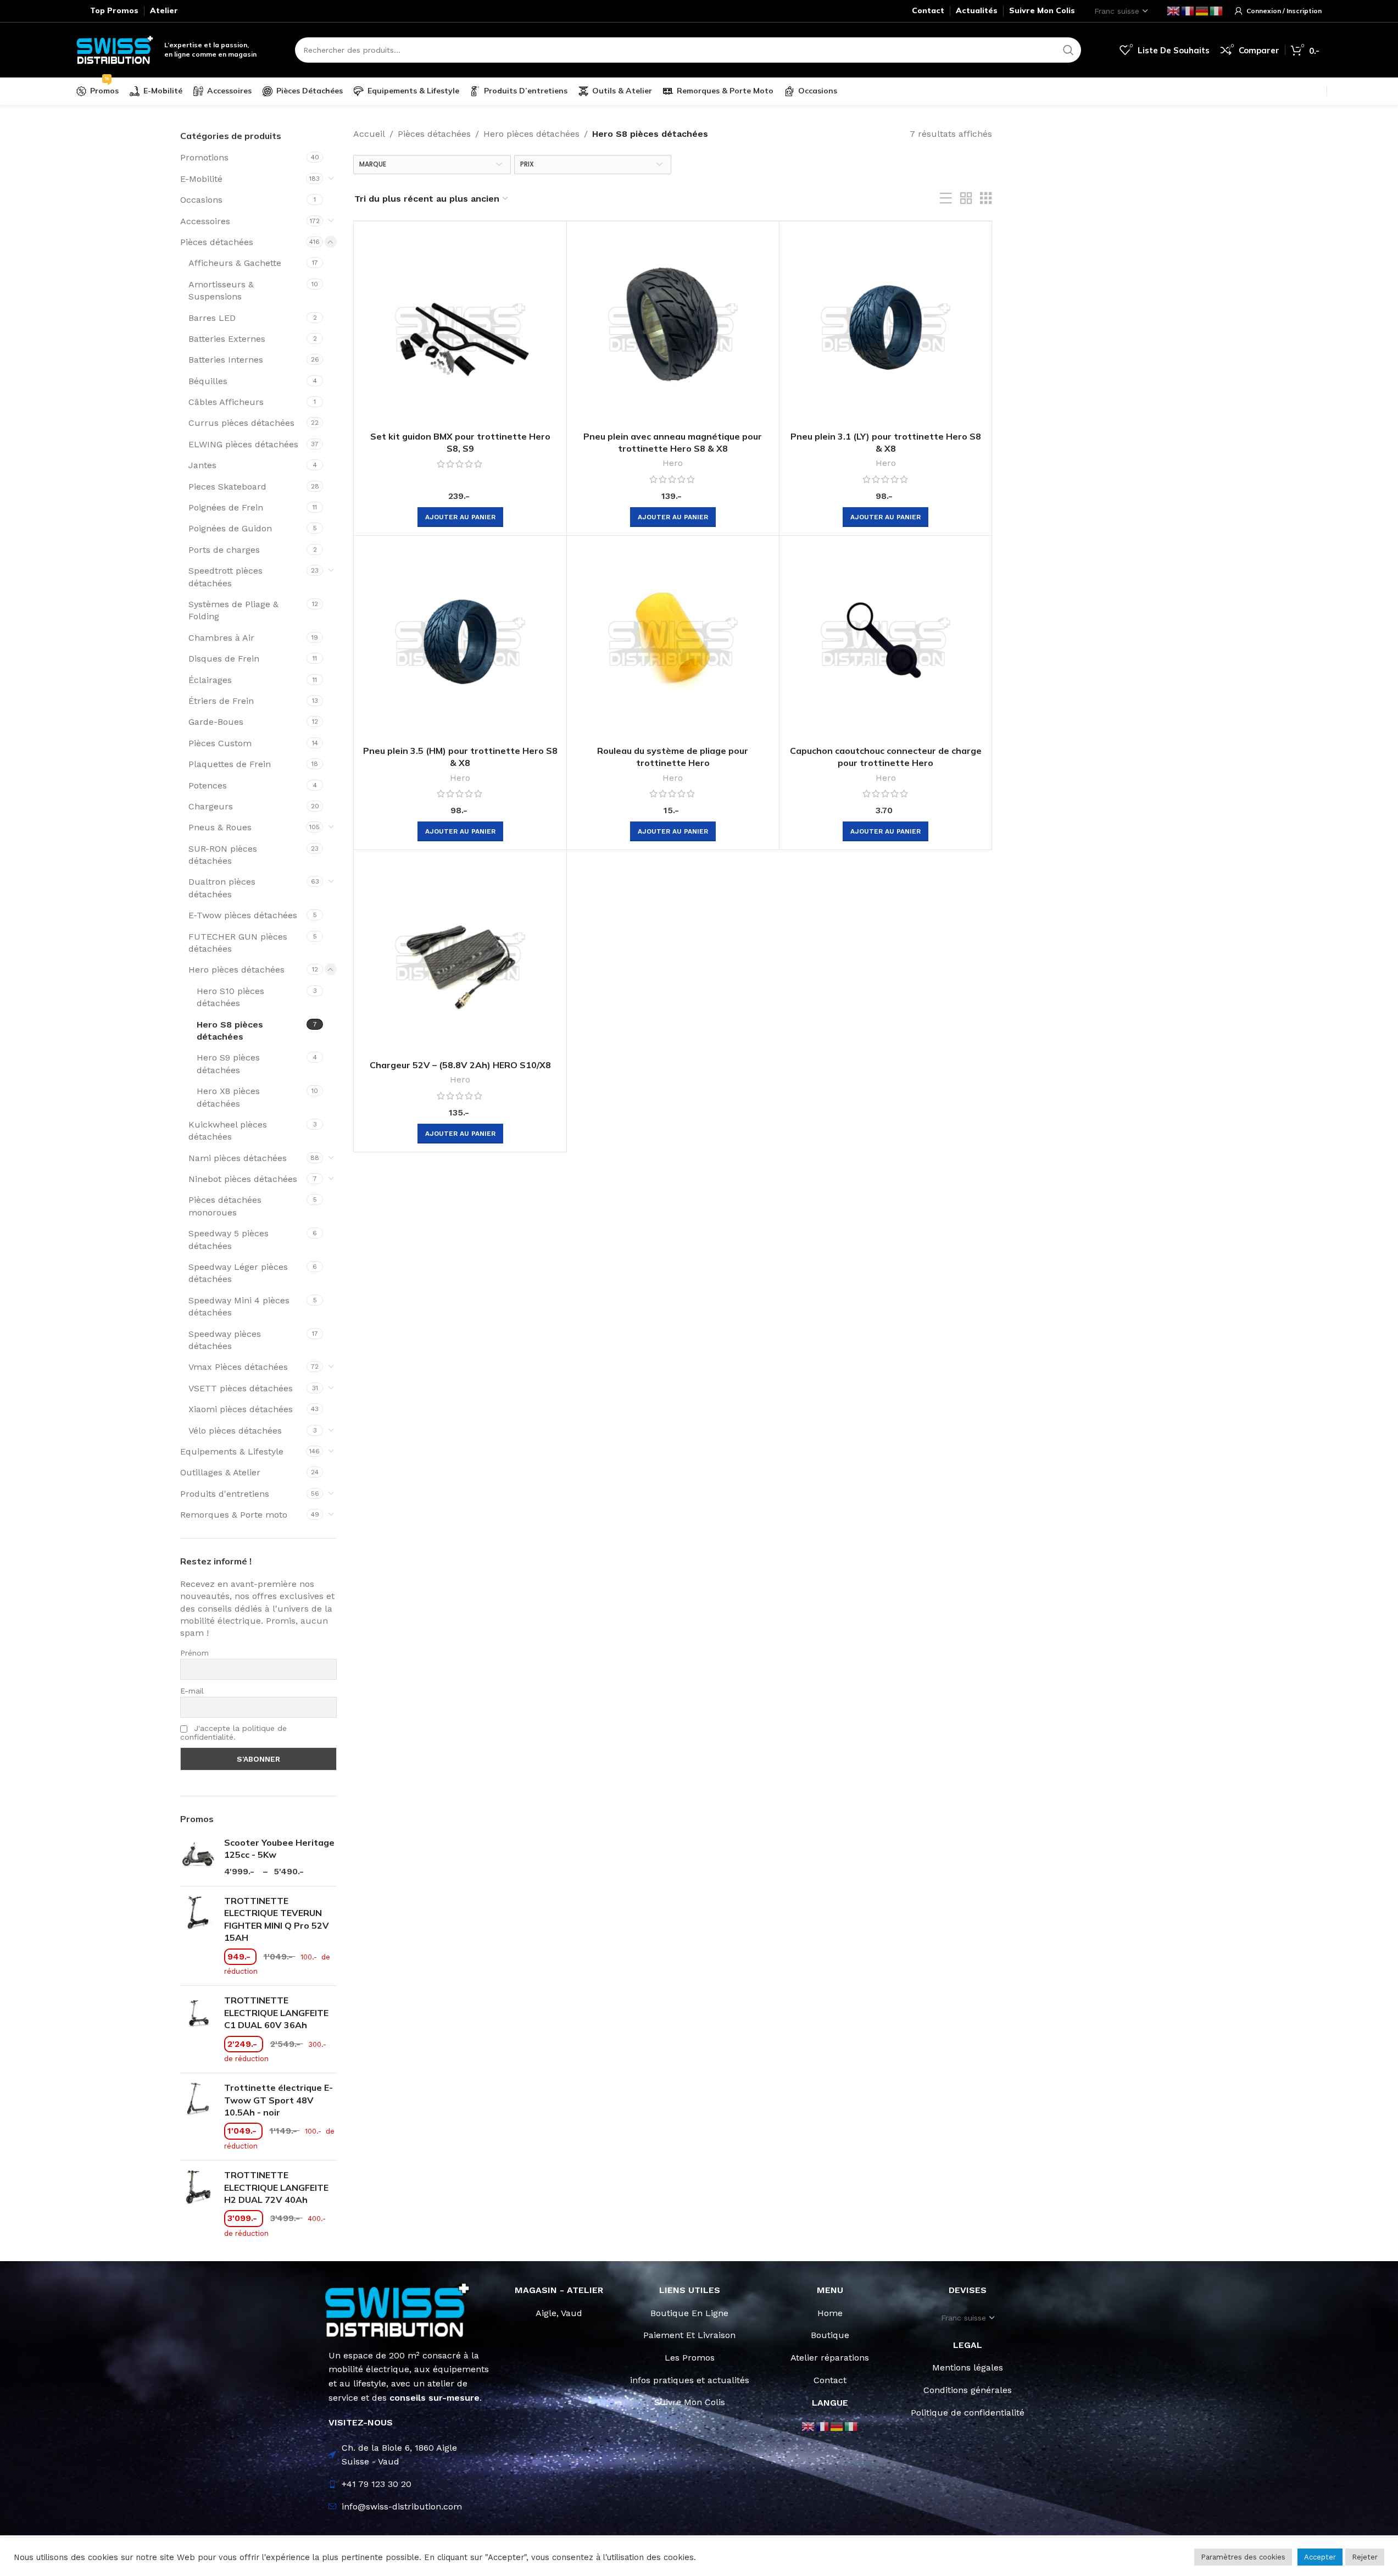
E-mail (192, 1691)
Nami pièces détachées (238, 1158)
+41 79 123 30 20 (377, 2484)
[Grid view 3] (986, 199)
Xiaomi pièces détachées (241, 1409)
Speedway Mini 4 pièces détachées (239, 1306)
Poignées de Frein (226, 507)
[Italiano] (1217, 10)
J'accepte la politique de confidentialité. (233, 1733)
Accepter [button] (1320, 2557)
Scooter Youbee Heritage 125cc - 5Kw (279, 1848)
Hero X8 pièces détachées (228, 1097)
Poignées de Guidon (230, 528)
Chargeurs (211, 806)
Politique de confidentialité (968, 2413)
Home (830, 2313)
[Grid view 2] (966, 199)
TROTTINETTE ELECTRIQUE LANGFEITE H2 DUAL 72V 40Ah (276, 2187)
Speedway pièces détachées (225, 1340)
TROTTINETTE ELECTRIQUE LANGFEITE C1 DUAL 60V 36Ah (276, 2012)
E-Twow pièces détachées (243, 915)
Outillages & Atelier (220, 1472)
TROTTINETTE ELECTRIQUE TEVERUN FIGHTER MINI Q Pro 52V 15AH (277, 1919)
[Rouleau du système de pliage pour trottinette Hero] (673, 642)
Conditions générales (968, 2390)
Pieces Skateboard (227, 487)
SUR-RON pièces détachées (223, 855)
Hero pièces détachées (236, 970)
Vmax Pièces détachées (238, 1367)
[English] (1174, 10)
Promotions (204, 157)
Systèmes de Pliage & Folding (233, 610)
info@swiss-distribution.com (402, 2506)
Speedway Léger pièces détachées (238, 1273)
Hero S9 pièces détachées (228, 1064)
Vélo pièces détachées (235, 1431)
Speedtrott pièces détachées (225, 577)
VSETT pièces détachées (241, 1388)
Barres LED (212, 318)
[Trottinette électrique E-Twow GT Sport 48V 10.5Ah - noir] (198, 2117)
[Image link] (398, 2309)
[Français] (1188, 10)
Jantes (202, 465)
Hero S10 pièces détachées (230, 997)
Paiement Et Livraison (689, 2335)
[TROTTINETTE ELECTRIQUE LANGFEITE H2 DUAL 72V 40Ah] (198, 2204)
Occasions (201, 200)
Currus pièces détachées (241, 423)
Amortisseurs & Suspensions (221, 290)
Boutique (830, 2335)
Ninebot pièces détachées (243, 1179)
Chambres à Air (221, 638)
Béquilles (208, 381)
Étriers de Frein (221, 701)
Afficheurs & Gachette (235, 263)
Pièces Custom (220, 743)
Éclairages (210, 680)
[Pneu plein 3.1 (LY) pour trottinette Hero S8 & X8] (885, 327)
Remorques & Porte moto (234, 1515)
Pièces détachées (217, 242)
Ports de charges (224, 550)
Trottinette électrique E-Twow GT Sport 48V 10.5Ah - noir (279, 2100)
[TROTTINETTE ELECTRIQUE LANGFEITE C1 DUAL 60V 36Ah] (198, 2029)
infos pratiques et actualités (690, 2380)
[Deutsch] (1202, 10)
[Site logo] (115, 49)
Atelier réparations (830, 2358)
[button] (460, 517)
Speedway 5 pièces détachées (229, 1239)
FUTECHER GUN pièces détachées (238, 943)
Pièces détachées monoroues (225, 1206)
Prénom (194, 1653)
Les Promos (690, 2358)
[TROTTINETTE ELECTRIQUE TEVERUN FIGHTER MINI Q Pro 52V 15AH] (198, 1936)
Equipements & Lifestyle (232, 1451)
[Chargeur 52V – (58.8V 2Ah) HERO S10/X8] (460, 956)
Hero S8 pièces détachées (230, 1031)
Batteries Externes (227, 339)
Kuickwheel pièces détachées (228, 1131)
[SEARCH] (1068, 50)
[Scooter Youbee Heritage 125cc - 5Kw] (198, 1857)
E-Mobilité (201, 179)
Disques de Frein (224, 659)
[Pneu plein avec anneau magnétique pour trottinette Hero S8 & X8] (673, 327)
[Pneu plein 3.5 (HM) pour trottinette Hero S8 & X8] (460, 642)
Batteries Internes (226, 360)
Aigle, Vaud (559, 2313)
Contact (830, 2380)
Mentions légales (968, 2367)
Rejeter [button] (1365, 2557)
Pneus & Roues (220, 827)
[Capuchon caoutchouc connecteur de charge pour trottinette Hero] (885, 642)
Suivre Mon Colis (690, 2402)
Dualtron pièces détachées (222, 888)
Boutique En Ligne (689, 2313)
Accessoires (205, 221)
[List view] (946, 199)
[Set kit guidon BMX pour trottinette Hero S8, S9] (460, 327)
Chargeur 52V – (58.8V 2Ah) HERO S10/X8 (460, 1065)
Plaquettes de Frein (230, 764)
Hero (673, 463)
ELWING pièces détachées (243, 444)
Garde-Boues (216, 722)
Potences (208, 785)
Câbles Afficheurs (226, 402)
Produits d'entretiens (225, 1494)
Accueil (369, 134)
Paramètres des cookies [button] (1243, 2557)
